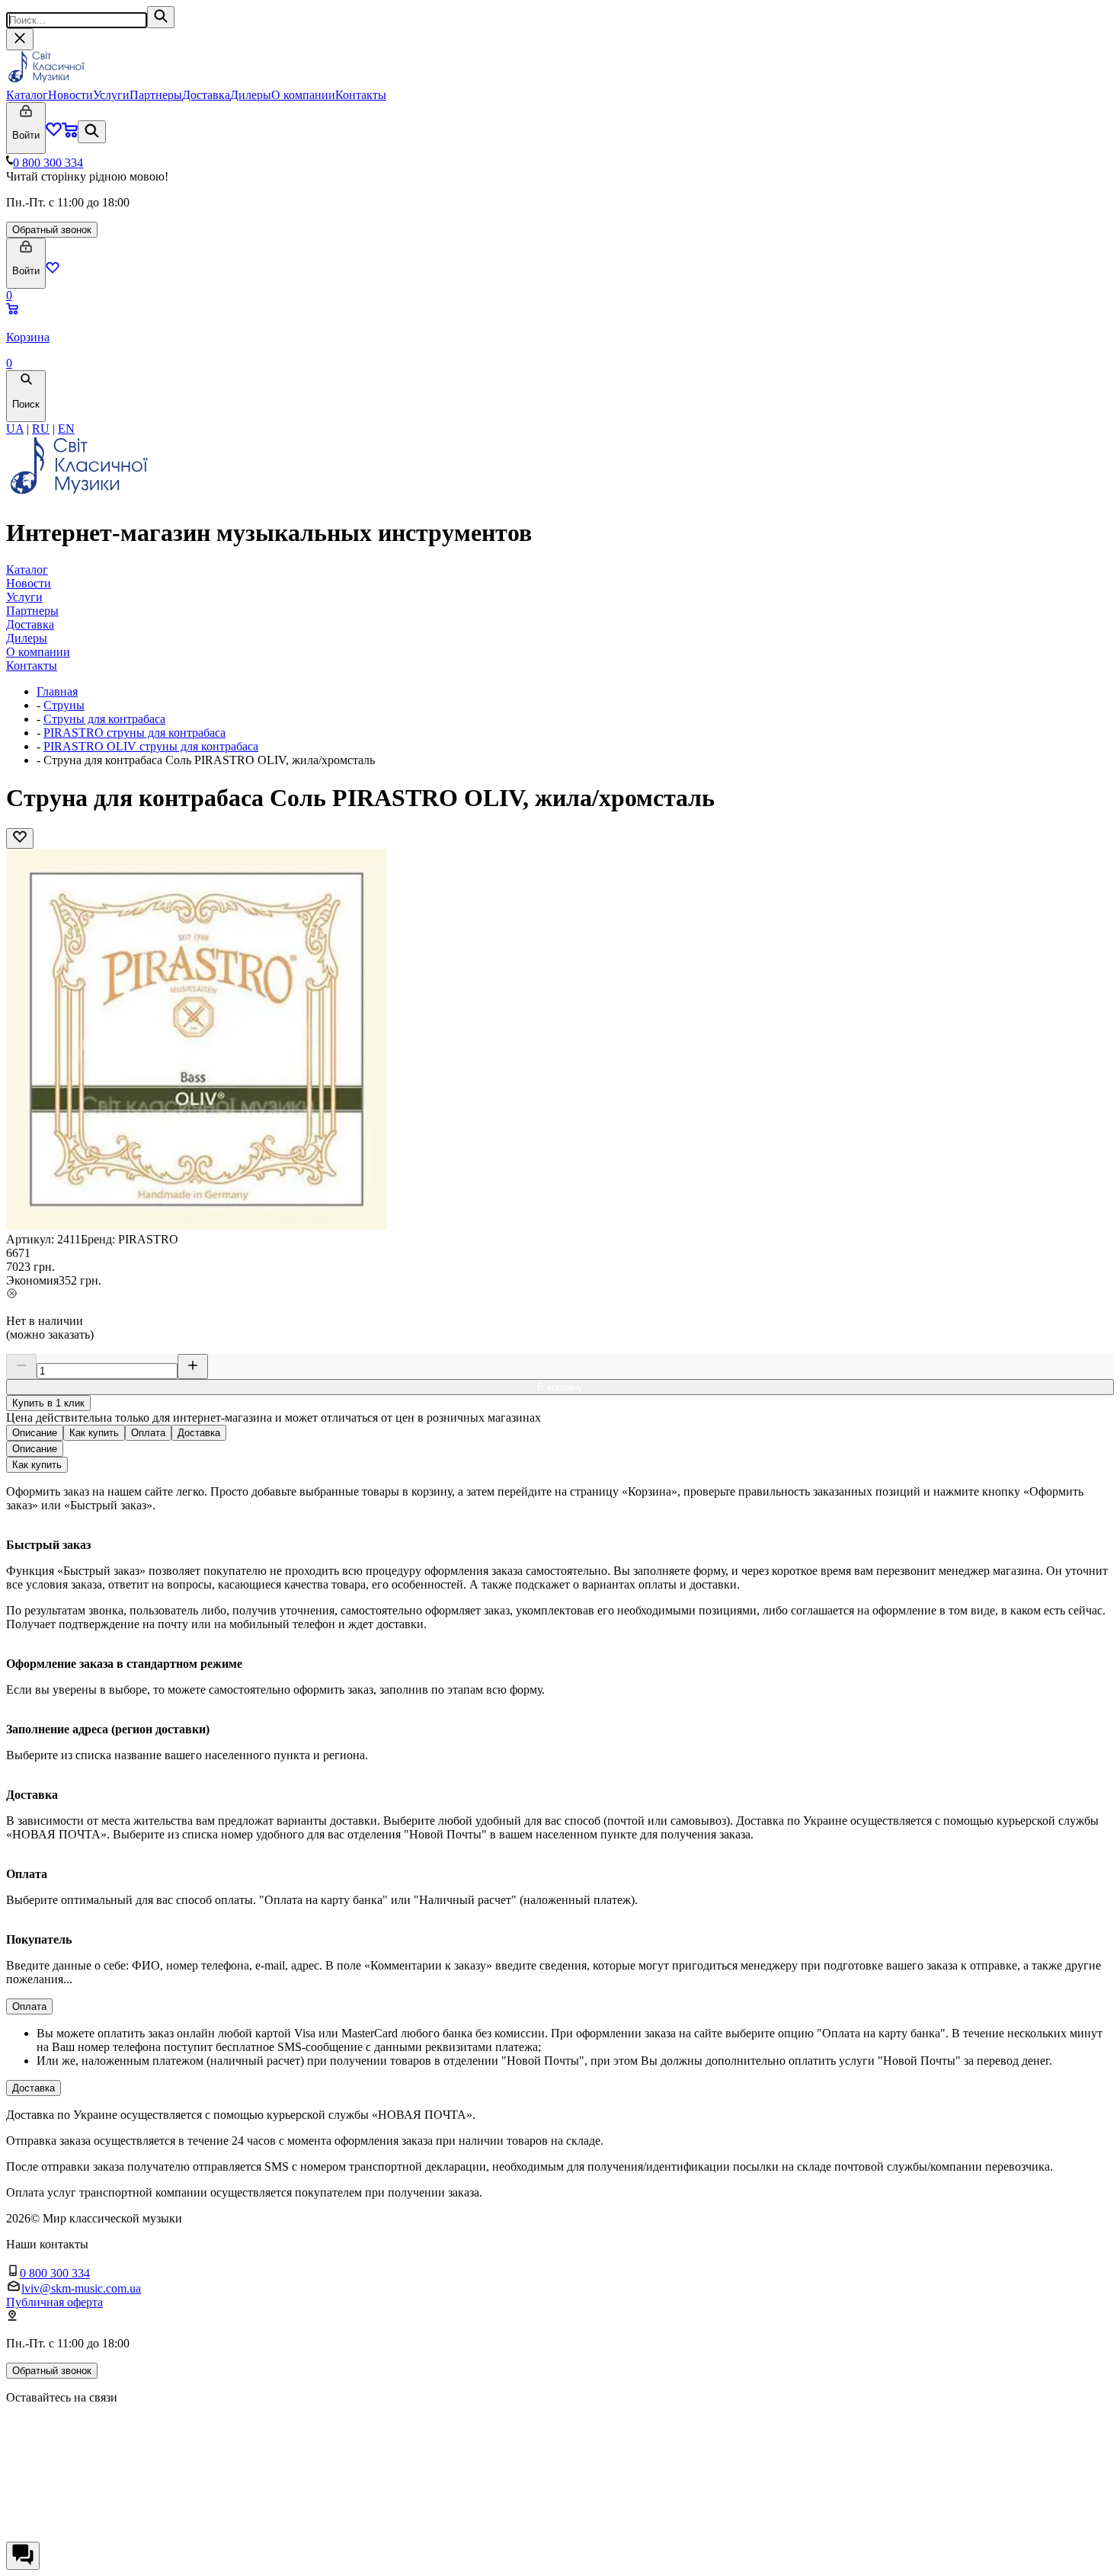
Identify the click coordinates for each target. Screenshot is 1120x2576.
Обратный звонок (52, 230)
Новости (70, 95)
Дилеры (251, 95)
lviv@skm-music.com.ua (81, 2288)
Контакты (361, 95)
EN (66, 429)
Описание (35, 1433)
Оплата (148, 1433)
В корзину (560, 1387)
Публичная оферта (54, 2302)
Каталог (27, 95)
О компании (303, 95)
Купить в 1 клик (48, 1403)
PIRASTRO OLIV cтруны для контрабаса (151, 746)
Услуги (111, 95)
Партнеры (156, 95)
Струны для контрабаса (104, 719)
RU (41, 429)
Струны (64, 705)
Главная (57, 691)
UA (15, 429)
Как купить (94, 1433)
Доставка (206, 95)
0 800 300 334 (48, 163)
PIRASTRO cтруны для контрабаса (134, 733)
